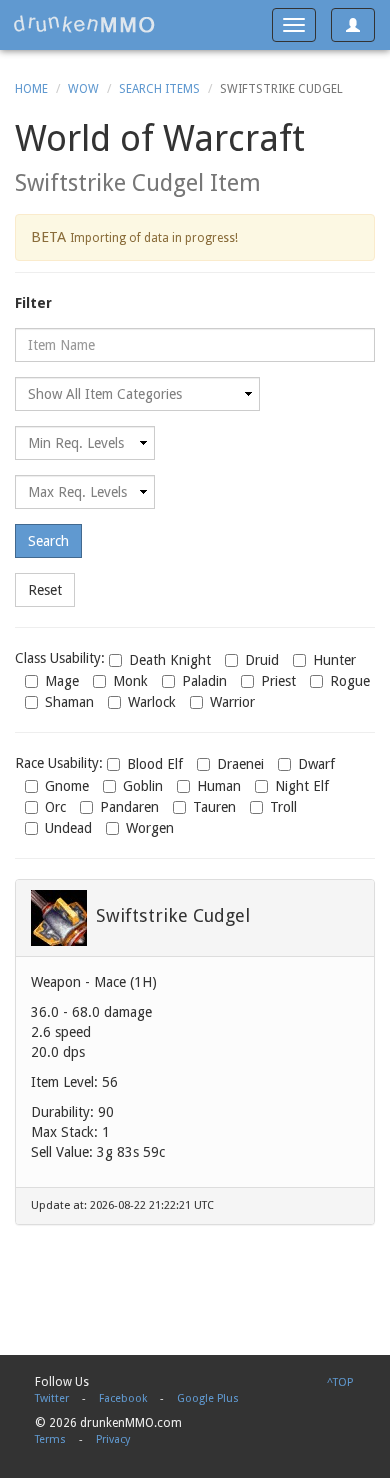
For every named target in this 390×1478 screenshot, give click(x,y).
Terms (50, 1439)
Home (31, 89)
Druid (262, 660)
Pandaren (129, 807)
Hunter (334, 660)
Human (219, 786)
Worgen (150, 828)
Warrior (232, 702)
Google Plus (208, 1398)
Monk (130, 681)
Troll (283, 807)
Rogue (350, 681)
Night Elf (302, 786)
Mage (62, 681)
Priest (278, 681)
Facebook (123, 1398)
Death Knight (170, 660)
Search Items (159, 89)
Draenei (240, 764)
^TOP (340, 1382)
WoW (83, 89)
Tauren (214, 807)
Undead (68, 828)
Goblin (143, 786)
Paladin (204, 681)
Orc (55, 807)
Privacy (113, 1439)
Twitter (52, 1398)
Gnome (67, 786)
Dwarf (316, 764)
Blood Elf (155, 764)
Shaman (69, 702)
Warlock (152, 702)
